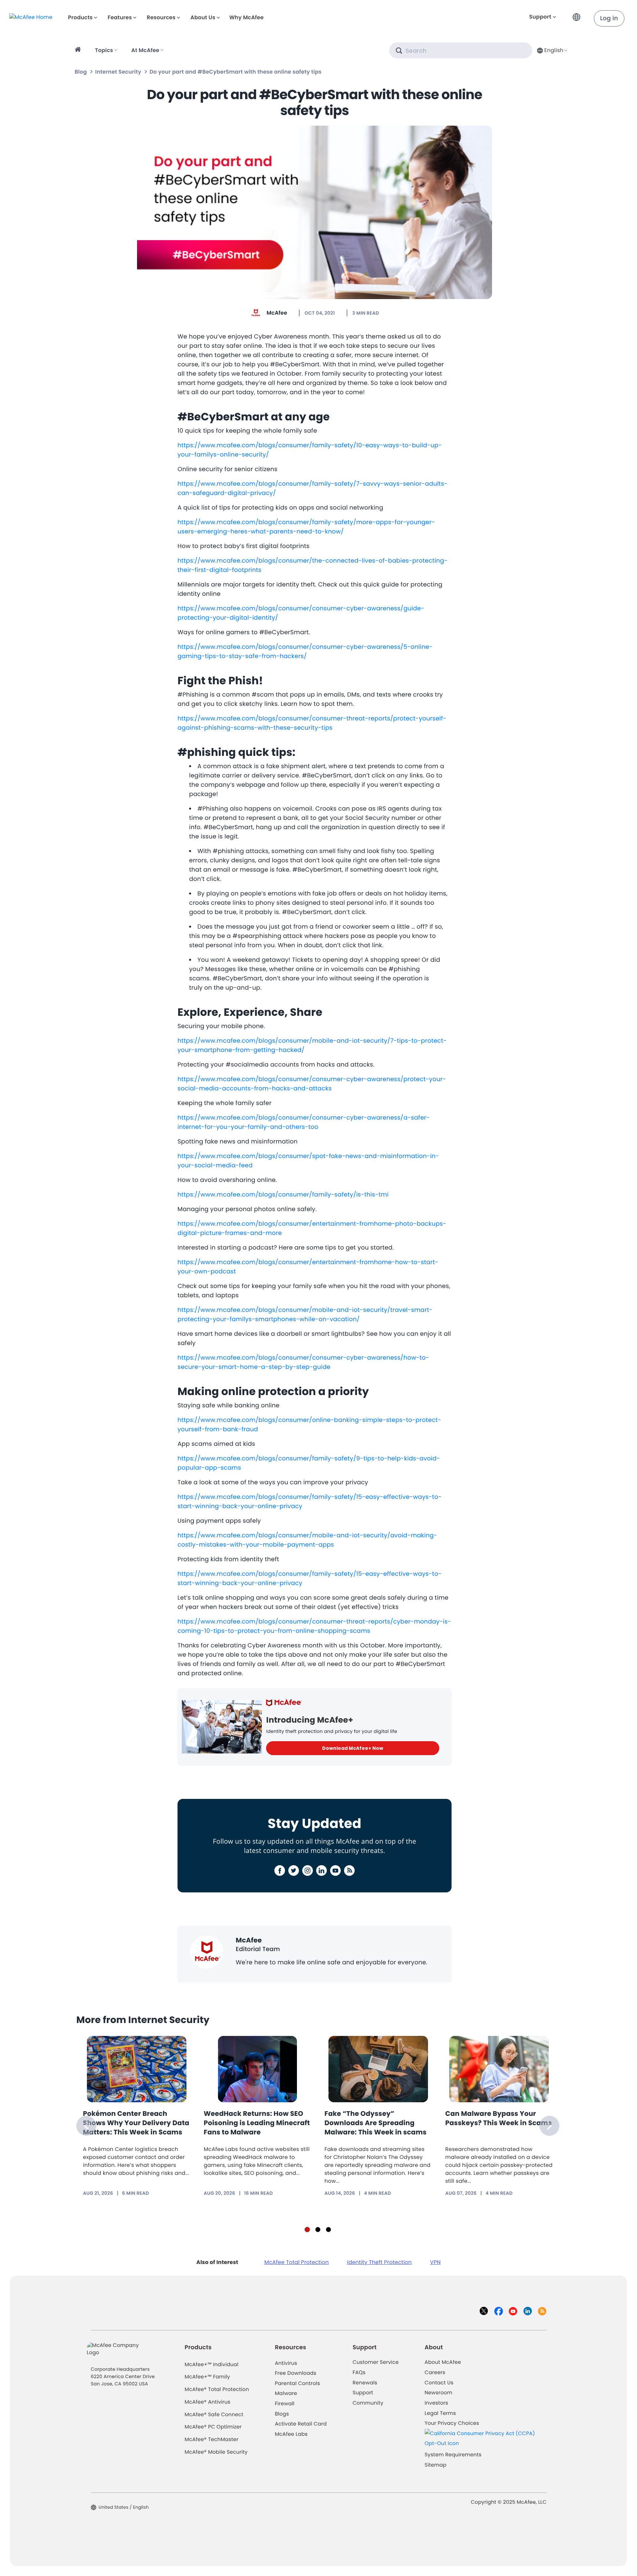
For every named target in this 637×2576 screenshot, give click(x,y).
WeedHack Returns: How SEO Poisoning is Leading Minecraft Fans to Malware (257, 2123)
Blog (81, 72)
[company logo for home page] (31, 17)
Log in (609, 18)
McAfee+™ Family (208, 2377)
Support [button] (540, 17)
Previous (86, 2126)
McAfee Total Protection (297, 2262)
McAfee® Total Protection (217, 2390)
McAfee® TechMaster (212, 2440)
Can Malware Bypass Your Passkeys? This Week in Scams (498, 2118)
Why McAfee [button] (247, 17)
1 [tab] (307, 2230)
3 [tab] (328, 2230)
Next (549, 2126)
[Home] (79, 50)
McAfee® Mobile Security (216, 2452)
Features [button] (120, 17)
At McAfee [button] (145, 50)
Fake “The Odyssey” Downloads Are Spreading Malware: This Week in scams (376, 2123)
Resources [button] (161, 17)
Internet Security (118, 72)
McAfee (277, 313)
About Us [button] (203, 17)
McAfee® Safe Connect (214, 2415)
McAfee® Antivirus (208, 2402)
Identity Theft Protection (379, 2262)
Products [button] (80, 17)
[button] (578, 14)
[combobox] (551, 50)
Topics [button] (104, 50)
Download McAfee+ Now (353, 1748)
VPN (435, 2262)
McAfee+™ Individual (212, 2365)
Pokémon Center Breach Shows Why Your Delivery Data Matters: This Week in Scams (136, 2123)
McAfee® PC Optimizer (213, 2427)
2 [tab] (318, 2230)
